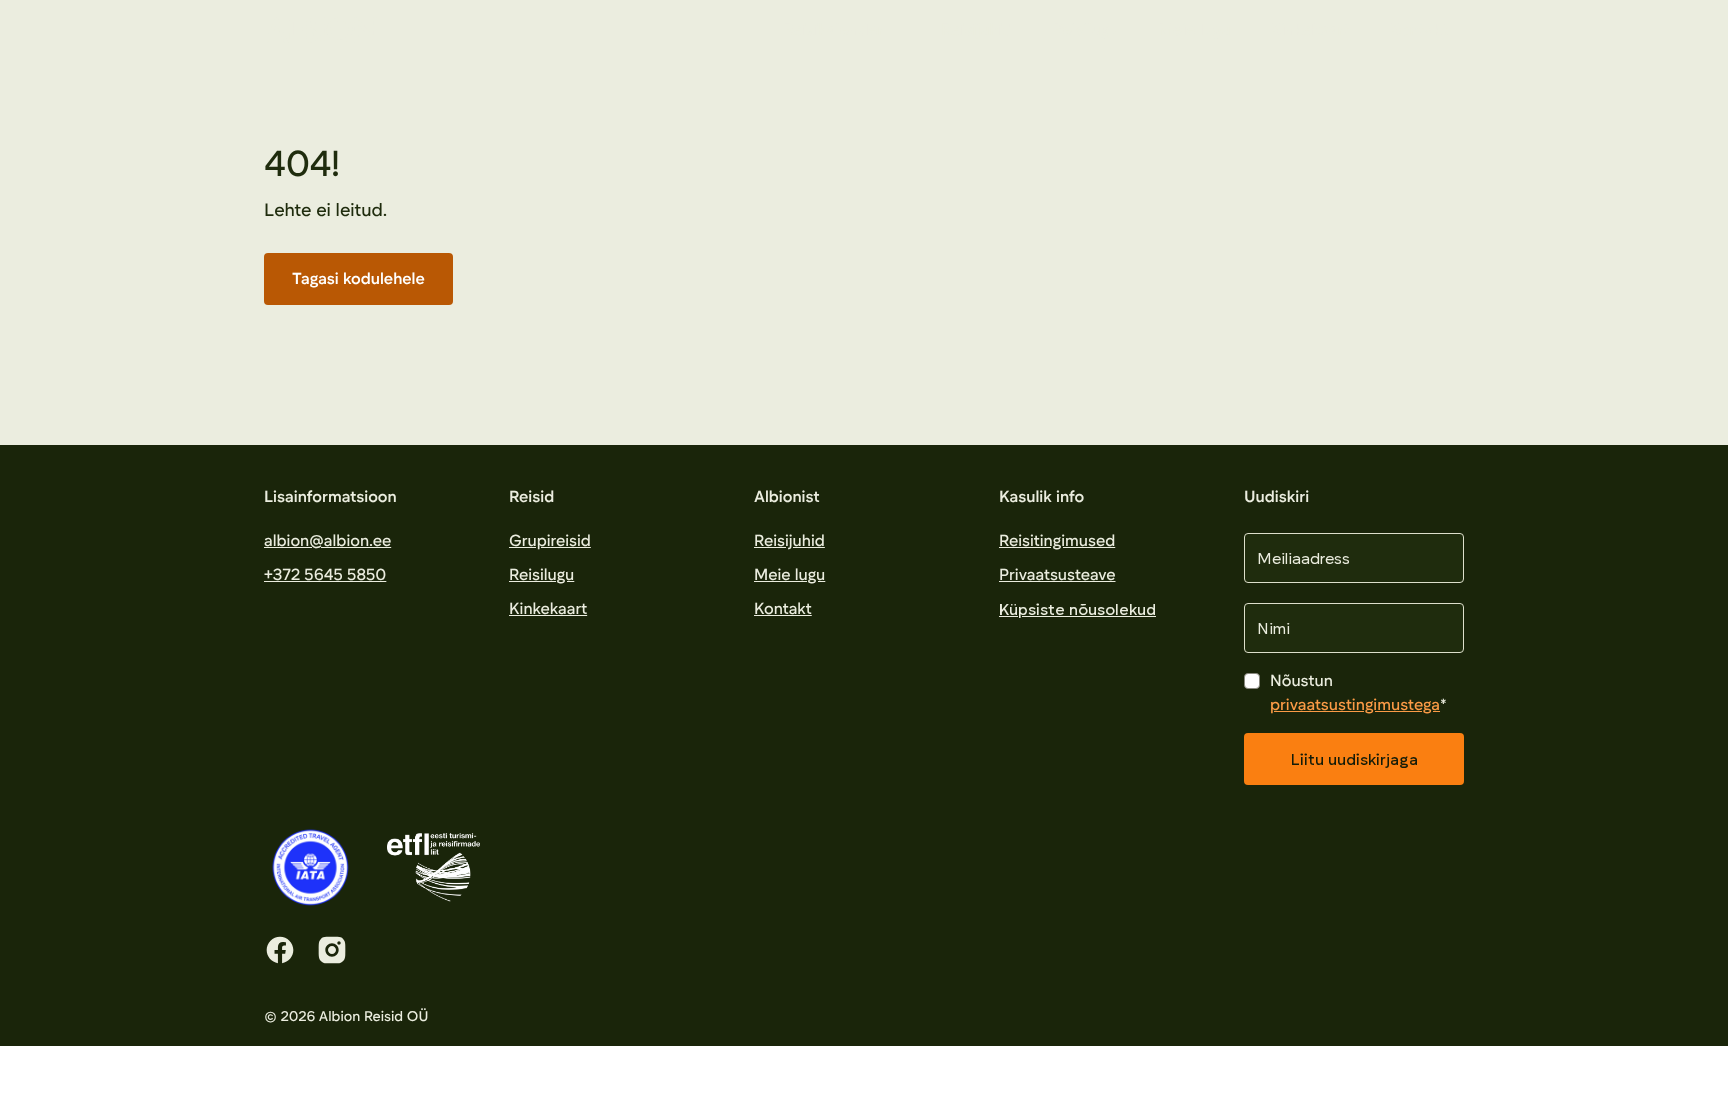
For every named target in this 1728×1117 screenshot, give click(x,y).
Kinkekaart (1309, 29)
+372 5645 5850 (325, 574)
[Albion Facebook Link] (280, 950)
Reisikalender (833, 29)
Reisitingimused (1057, 540)
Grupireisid (550, 540)
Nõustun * (1358, 692)
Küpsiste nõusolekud (1077, 608)
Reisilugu (1086, 29)
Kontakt (1419, 29)
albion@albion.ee (327, 540)
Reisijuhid (976, 29)
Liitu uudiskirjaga (1354, 758)
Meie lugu (1195, 29)
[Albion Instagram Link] (332, 950)
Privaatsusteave (1057, 574)
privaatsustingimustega (1355, 704)
